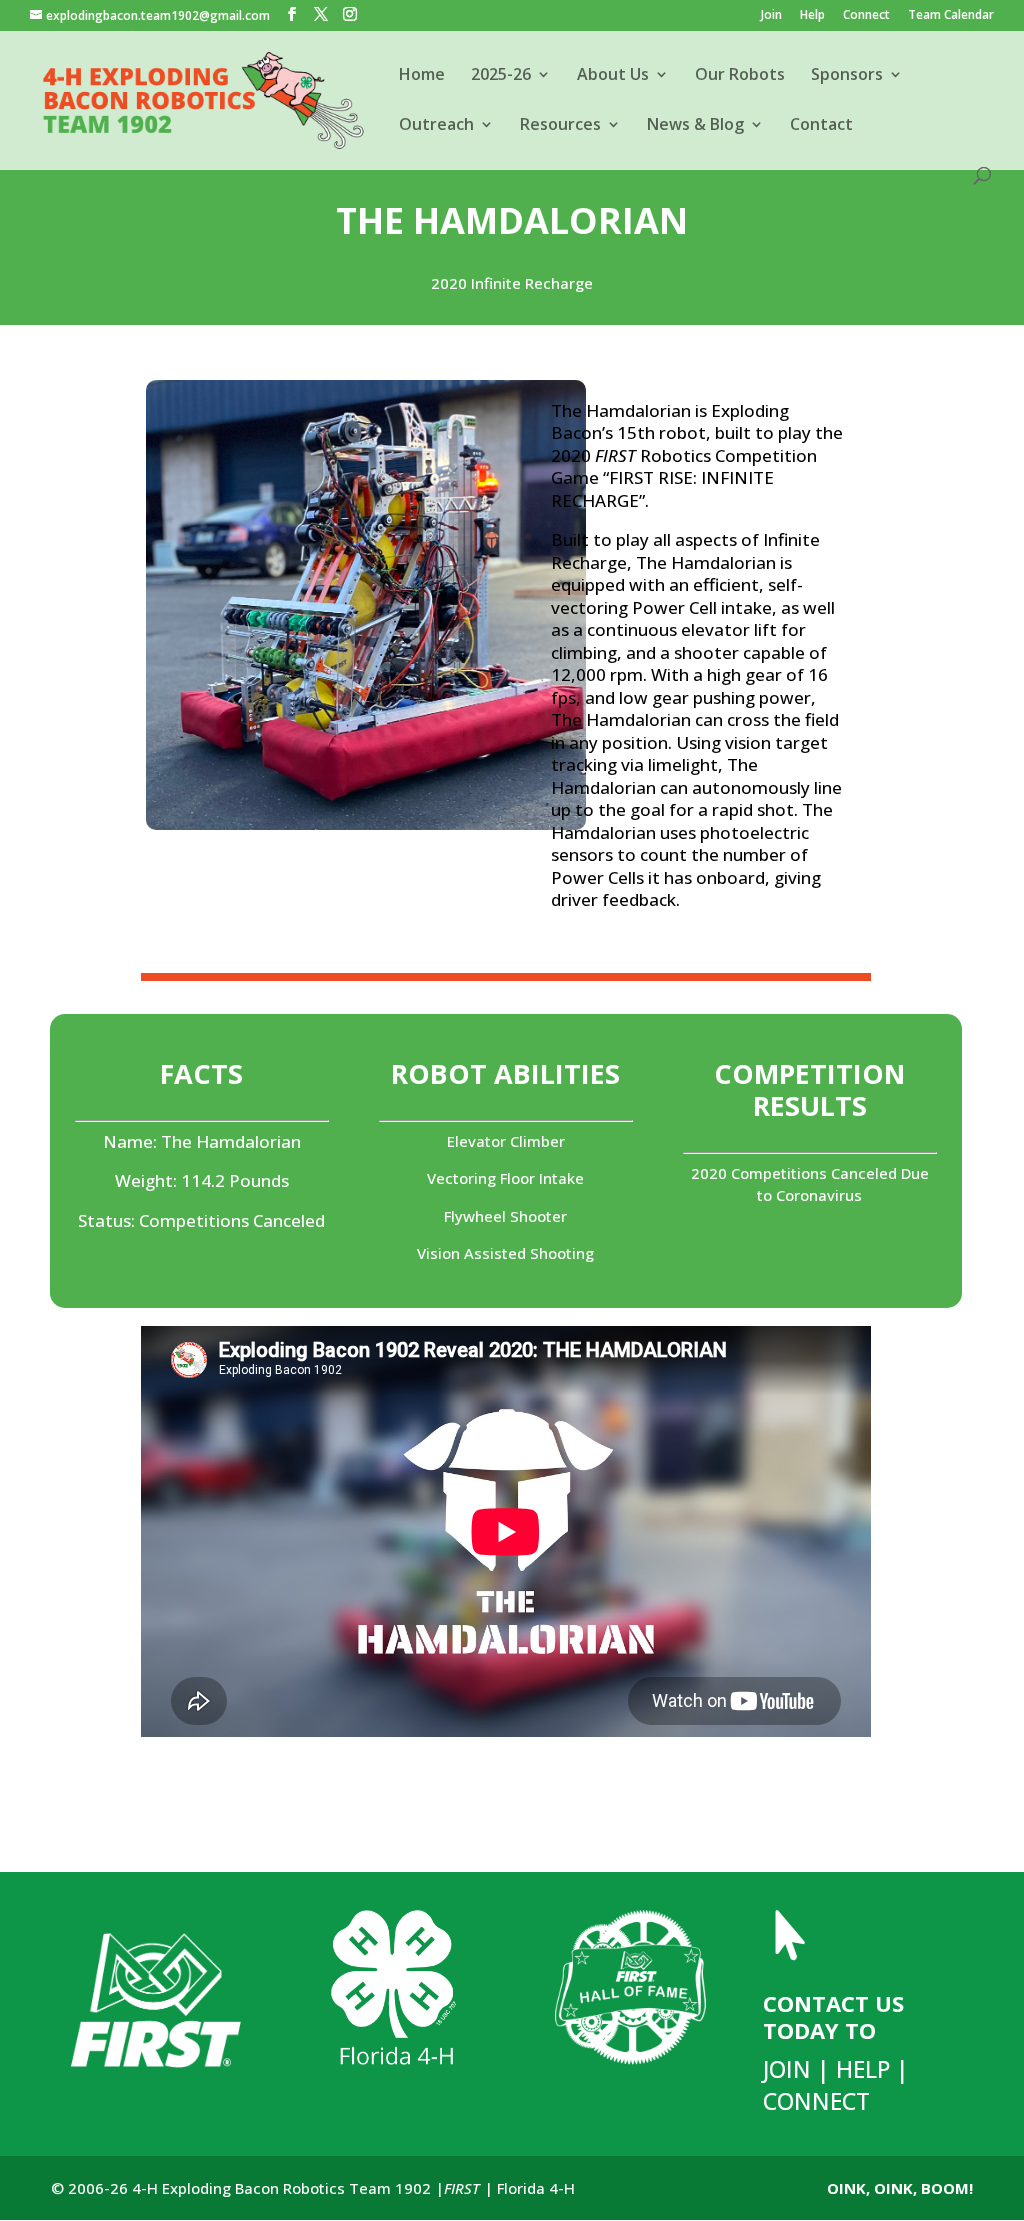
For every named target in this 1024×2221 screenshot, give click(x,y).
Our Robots (740, 76)
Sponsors (847, 76)
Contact (821, 126)
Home (422, 76)
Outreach (436, 126)
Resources (560, 126)
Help (812, 16)
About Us (613, 76)
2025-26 (501, 76)
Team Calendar (951, 16)
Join (771, 16)
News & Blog (695, 126)
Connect (866, 16)
